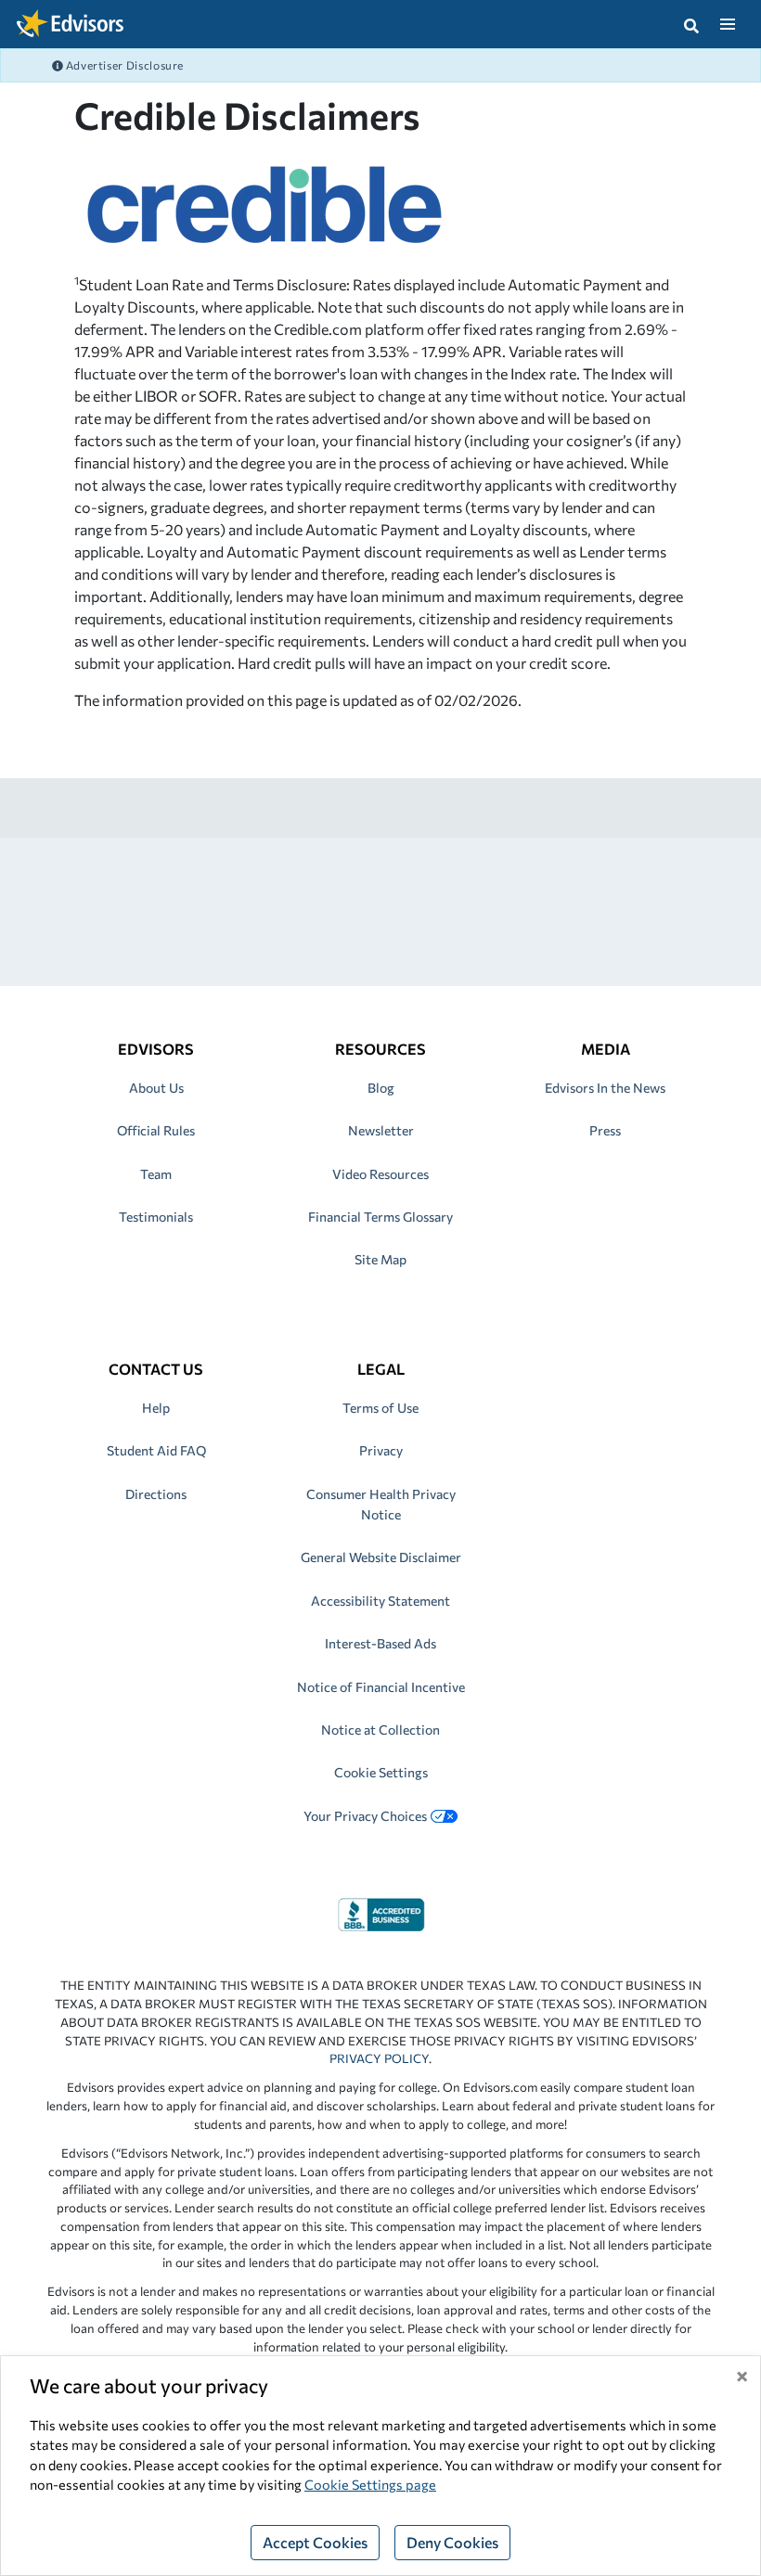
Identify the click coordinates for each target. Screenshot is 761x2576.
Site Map (380, 1259)
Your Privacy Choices (365, 1816)
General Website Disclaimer (381, 1557)
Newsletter (381, 1130)
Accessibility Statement (380, 1601)
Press (605, 1130)
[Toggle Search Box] (691, 24)
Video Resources (380, 1174)
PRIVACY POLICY (379, 2058)
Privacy (381, 1450)
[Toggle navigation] (727, 24)
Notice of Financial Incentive (381, 1687)
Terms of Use (380, 1408)
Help (156, 1408)
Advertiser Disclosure (123, 65)
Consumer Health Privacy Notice (381, 1504)
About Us (156, 1088)
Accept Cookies (315, 2542)
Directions (156, 1494)
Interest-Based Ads (380, 1643)
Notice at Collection (380, 1730)
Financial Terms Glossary (380, 1217)
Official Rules (156, 1130)
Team (156, 1174)
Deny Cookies (452, 2542)
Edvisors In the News (605, 1088)
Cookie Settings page (370, 2484)
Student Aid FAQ (156, 1450)
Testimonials (156, 1217)
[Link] (381, 1912)
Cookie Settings (381, 1772)
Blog (381, 1088)
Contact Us (156, 1369)
